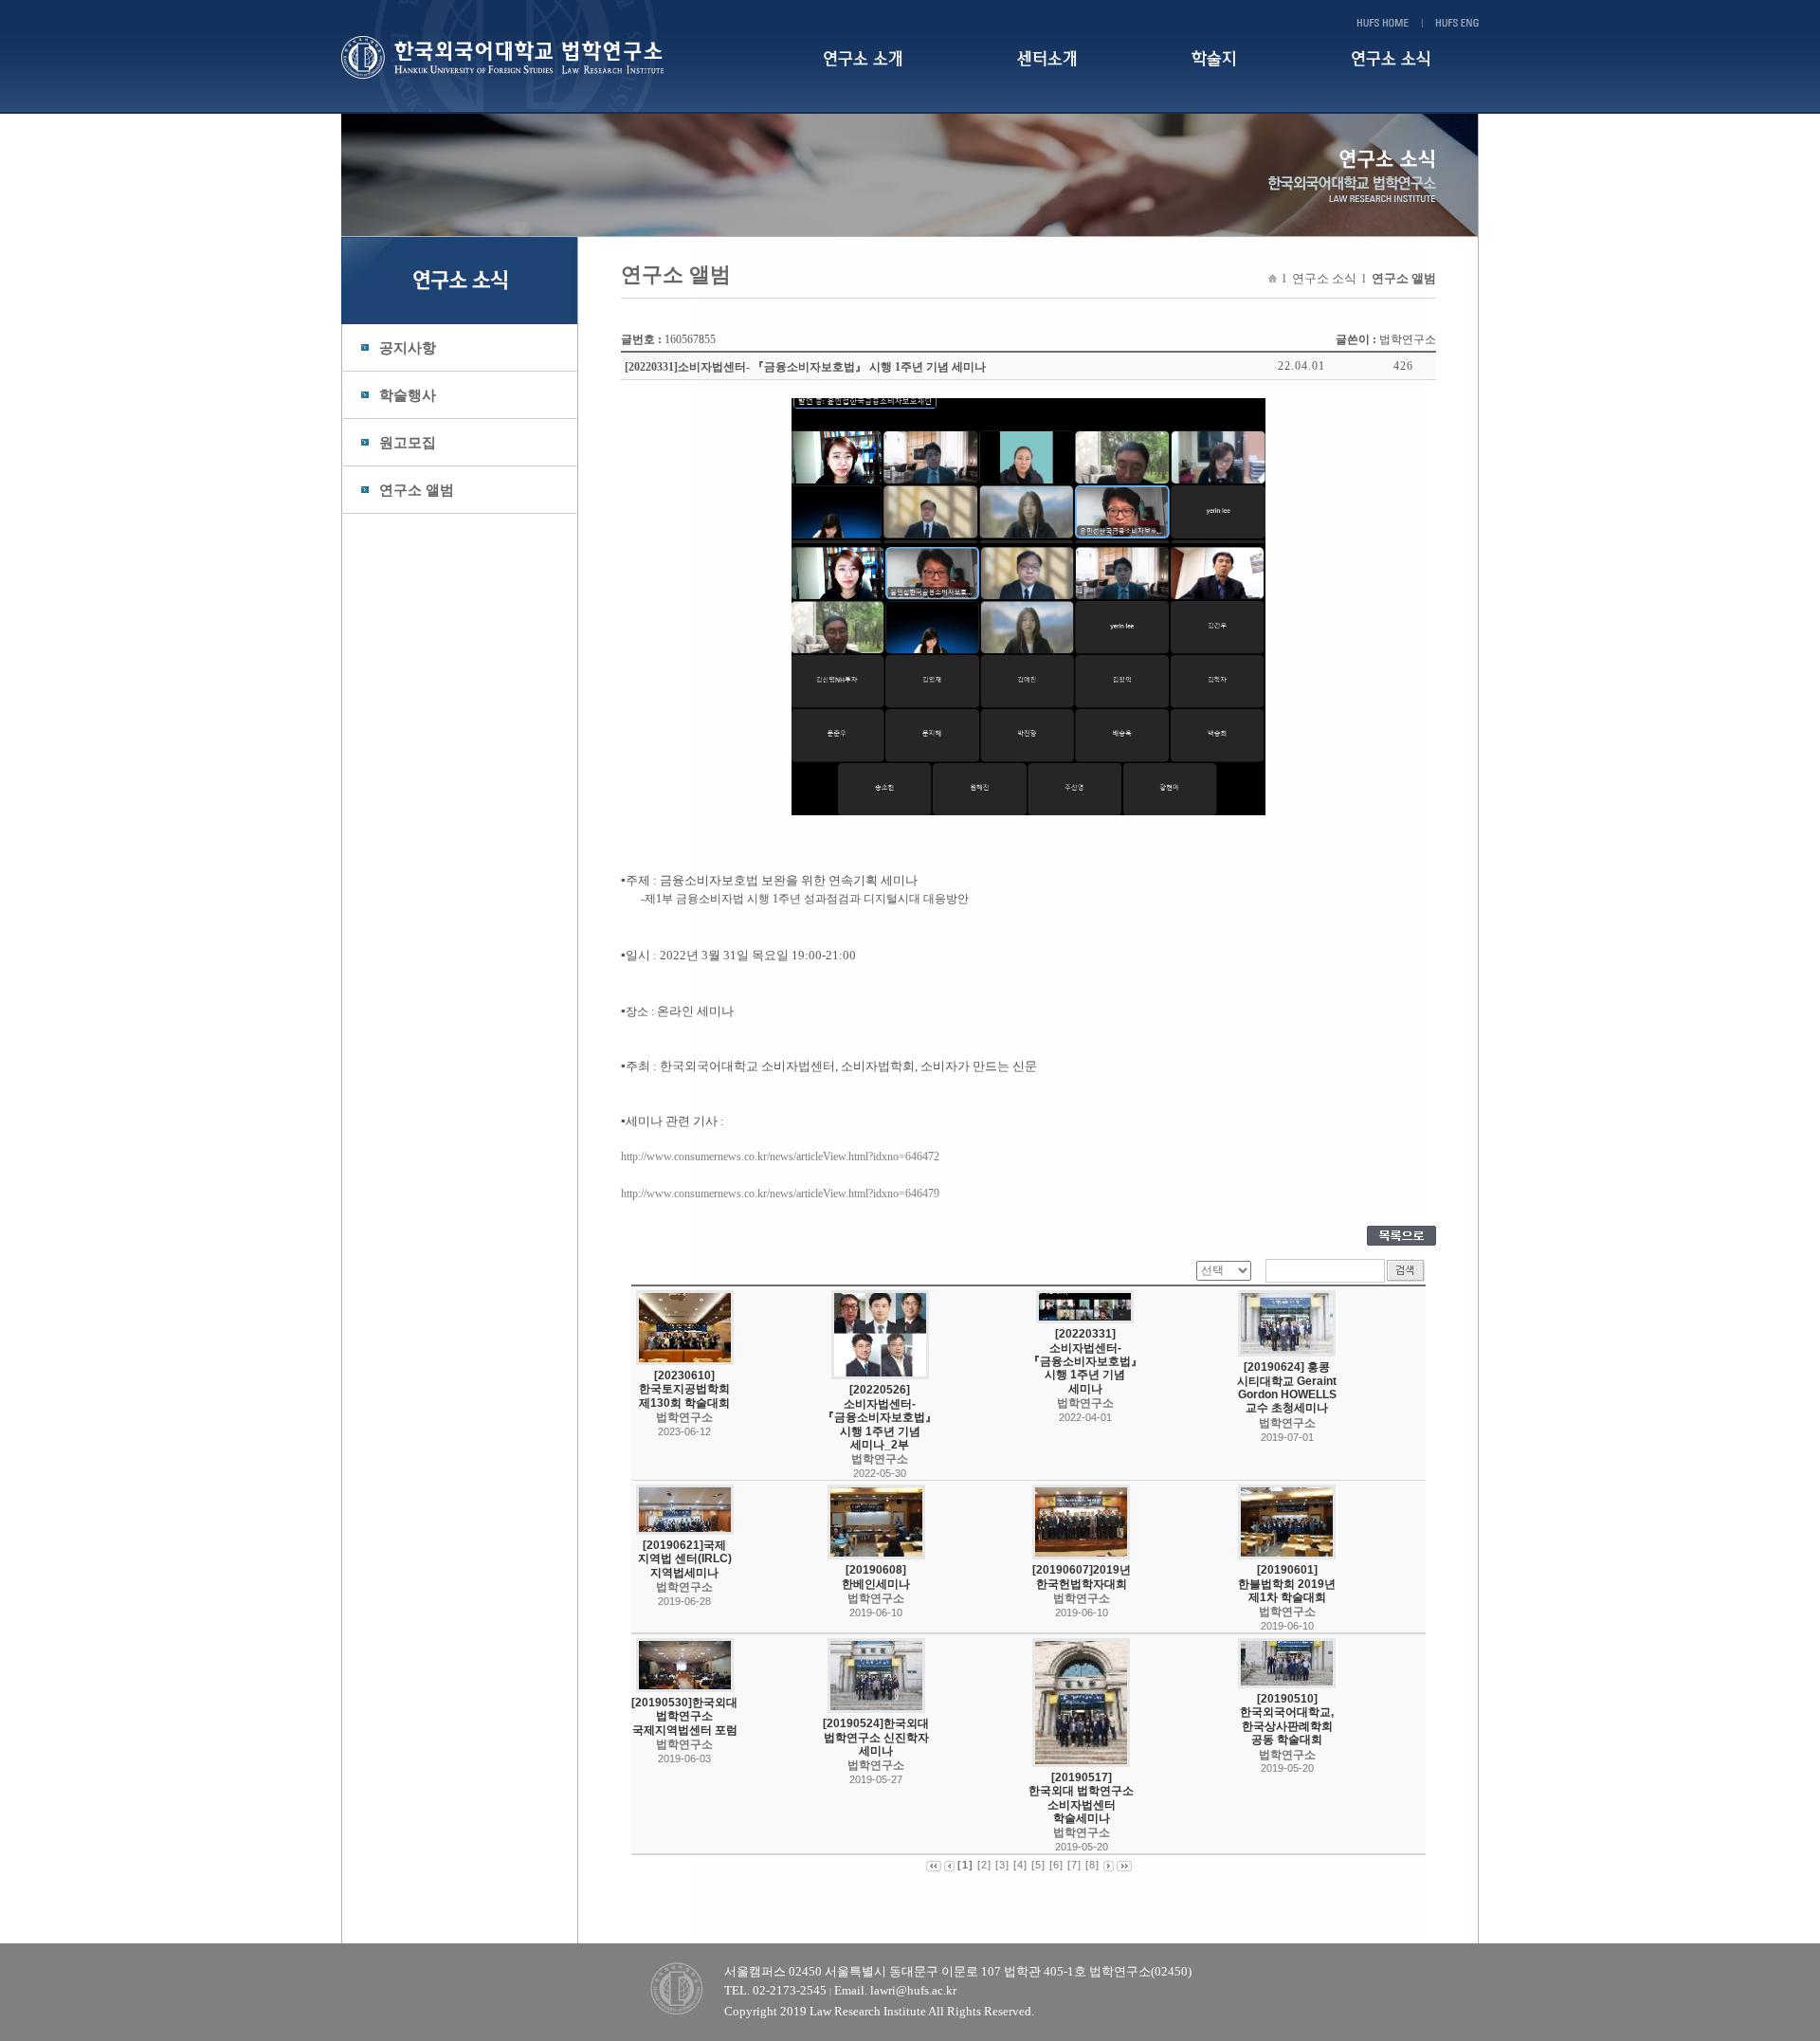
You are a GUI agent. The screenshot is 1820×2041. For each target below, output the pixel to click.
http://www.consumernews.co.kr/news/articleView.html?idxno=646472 (780, 1157)
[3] (1002, 1865)
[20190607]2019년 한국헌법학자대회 (1082, 1576)
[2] (984, 1865)
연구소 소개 (863, 59)
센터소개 (1047, 59)
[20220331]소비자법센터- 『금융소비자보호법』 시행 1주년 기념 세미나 (1085, 1361)
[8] (1092, 1865)
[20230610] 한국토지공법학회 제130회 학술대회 (684, 1389)
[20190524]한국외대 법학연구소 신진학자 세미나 (876, 1737)
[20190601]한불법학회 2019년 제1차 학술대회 (1287, 1584)
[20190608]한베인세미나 (876, 1576)
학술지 (1214, 59)
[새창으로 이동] (1028, 470)
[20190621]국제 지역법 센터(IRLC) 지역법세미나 (685, 1559)
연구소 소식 (1391, 59)
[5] (1038, 1865)
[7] (1074, 1865)
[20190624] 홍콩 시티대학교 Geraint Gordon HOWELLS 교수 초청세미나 (1287, 1387)
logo (524, 57)
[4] (1020, 1865)
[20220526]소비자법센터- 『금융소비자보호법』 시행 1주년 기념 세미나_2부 (880, 1417)
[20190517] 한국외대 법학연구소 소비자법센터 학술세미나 (1081, 1798)
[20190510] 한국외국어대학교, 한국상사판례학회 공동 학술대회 (1287, 1719)
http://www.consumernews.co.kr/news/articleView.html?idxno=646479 (780, 1194)
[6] (1056, 1865)
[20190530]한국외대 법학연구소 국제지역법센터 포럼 (684, 1716)
